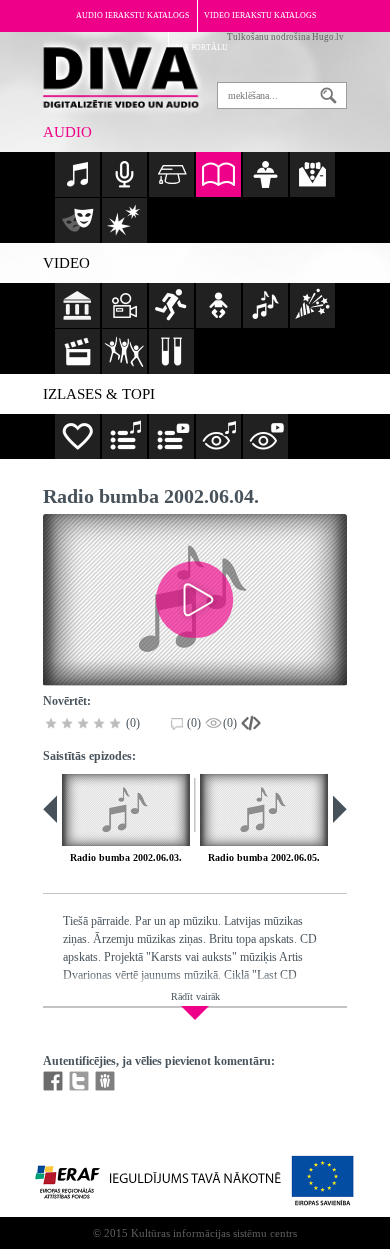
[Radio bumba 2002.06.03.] (126, 810)
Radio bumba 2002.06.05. (264, 857)
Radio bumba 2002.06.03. (126, 857)
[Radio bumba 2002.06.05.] (264, 810)
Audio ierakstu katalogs (132, 15)
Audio (67, 132)
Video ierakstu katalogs (260, 15)
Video (66, 263)
